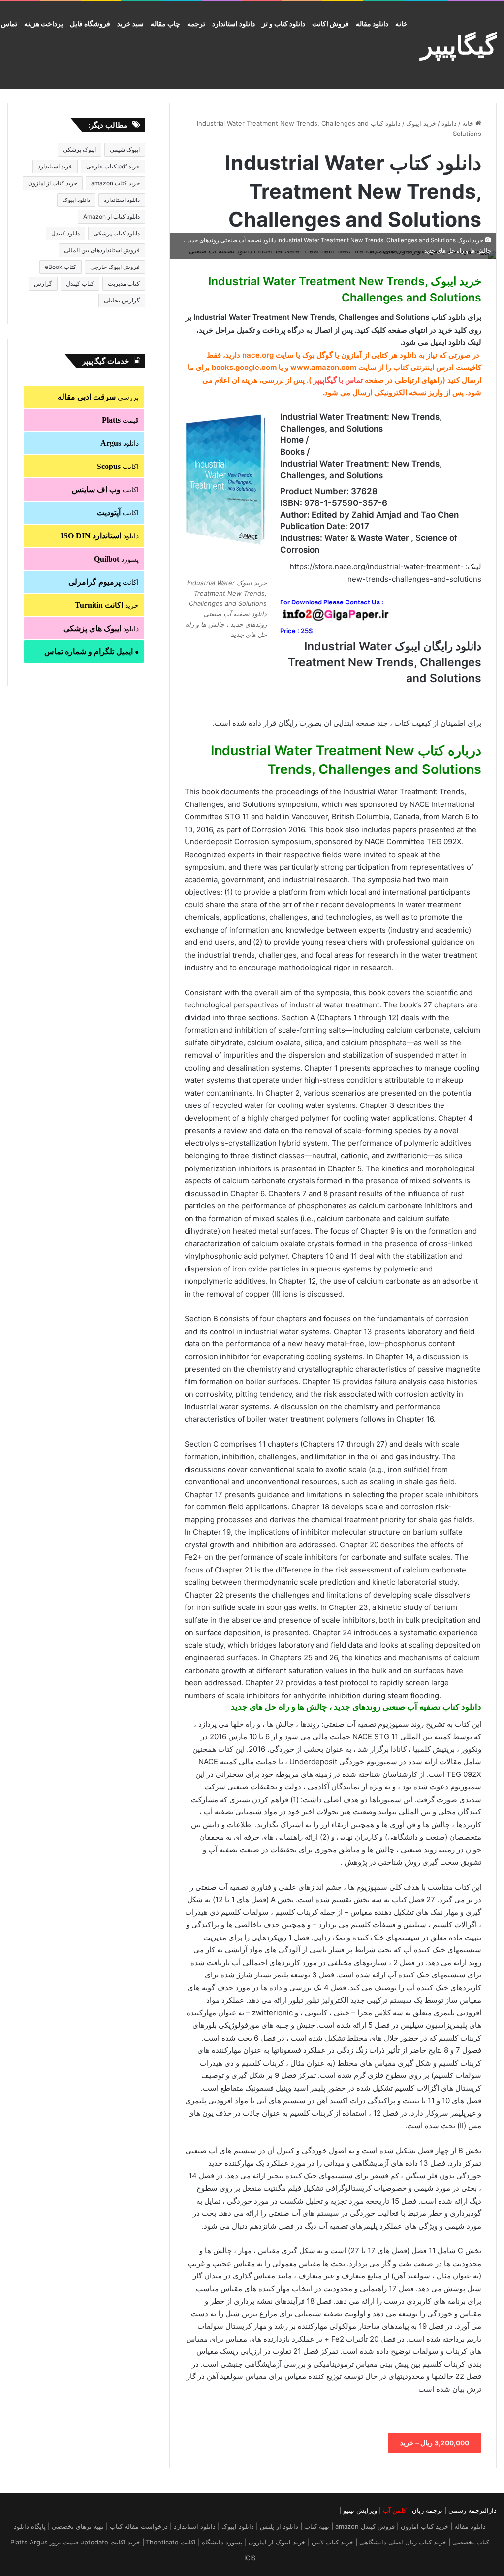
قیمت (120, 420)
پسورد (116, 559)
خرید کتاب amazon (115, 183)
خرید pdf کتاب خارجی (113, 166)
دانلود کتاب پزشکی (117, 233)
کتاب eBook (61, 267)
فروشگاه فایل (90, 23)
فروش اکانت (331, 23)
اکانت (118, 466)
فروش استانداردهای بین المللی (102, 250)
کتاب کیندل (80, 284)
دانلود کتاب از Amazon (111, 217)
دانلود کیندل (65, 233)
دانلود (449, 123)
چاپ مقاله (165, 23)
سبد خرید (130, 23)
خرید (107, 605)
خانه (401, 23)
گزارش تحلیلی (122, 300)
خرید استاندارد (55, 166)
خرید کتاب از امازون (53, 183)
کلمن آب (394, 2510)
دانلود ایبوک (76, 200)
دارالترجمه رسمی (472, 2510)
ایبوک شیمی (125, 150)
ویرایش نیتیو (360, 2510)
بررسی (98, 397)
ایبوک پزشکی (79, 150)
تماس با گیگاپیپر (338, 380)
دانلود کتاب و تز (283, 23)
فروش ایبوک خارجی (115, 267)
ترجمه (196, 23)
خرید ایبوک (421, 123)
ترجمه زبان (427, 2510)
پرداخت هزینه (44, 23)
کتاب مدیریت (124, 284)
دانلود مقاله (372, 23)
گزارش (43, 284)
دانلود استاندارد (234, 23)
